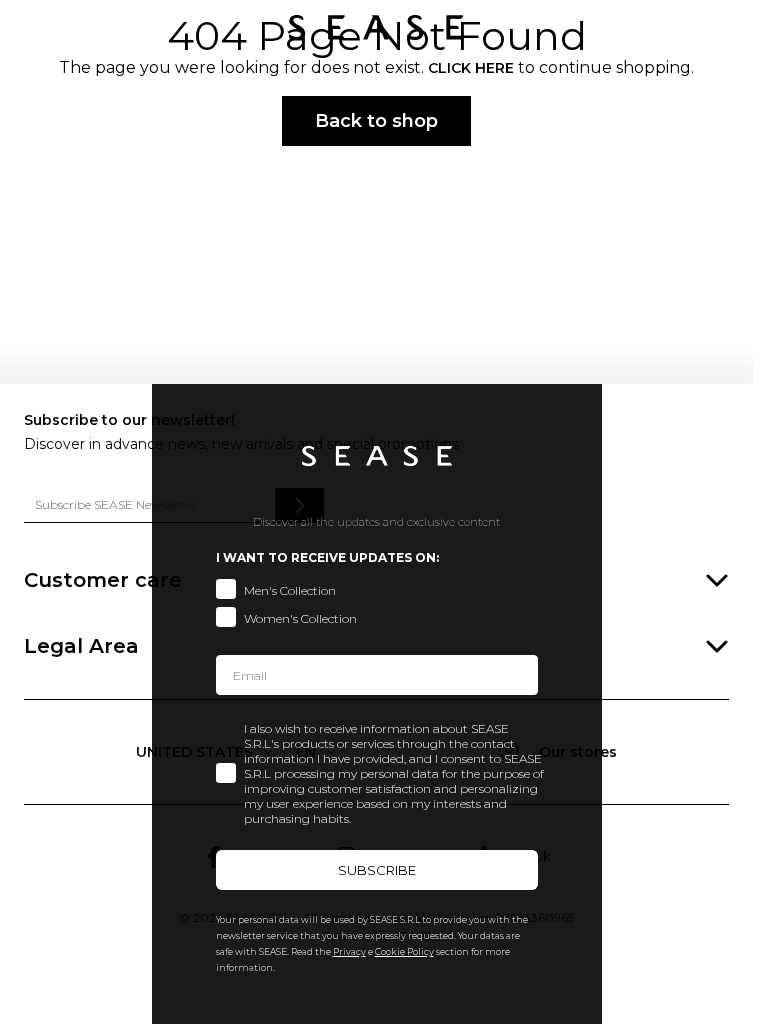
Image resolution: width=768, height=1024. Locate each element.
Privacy (349, 951)
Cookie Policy (404, 951)
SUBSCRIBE (377, 870)
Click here (471, 68)
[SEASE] (376, 27)
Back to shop (376, 121)
